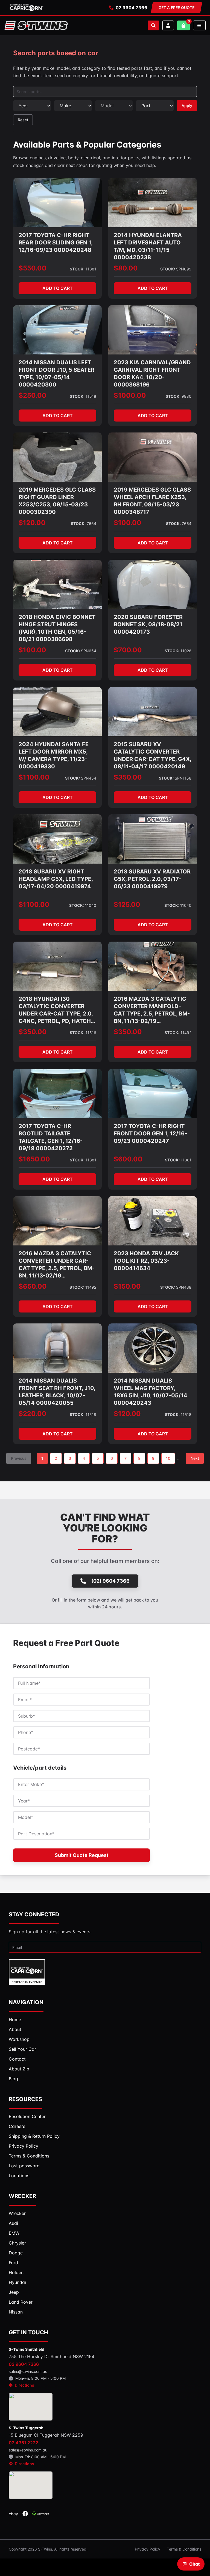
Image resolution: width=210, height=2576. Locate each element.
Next (195, 1458)
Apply (187, 106)
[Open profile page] (168, 25)
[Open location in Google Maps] (31, 2407)
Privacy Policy (148, 2549)
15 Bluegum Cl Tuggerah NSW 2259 (46, 2435)
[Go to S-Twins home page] (36, 25)
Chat (194, 2564)
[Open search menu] (153, 25)
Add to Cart (58, 288)
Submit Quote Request (82, 1855)
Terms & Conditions (184, 2549)
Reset (23, 120)
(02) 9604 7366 (110, 1581)
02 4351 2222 (24, 2443)
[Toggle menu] (199, 25)
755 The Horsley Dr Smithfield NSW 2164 (52, 2356)
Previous (19, 1458)
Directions (24, 2385)
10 (168, 1458)
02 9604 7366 (132, 8)
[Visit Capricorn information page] (27, 8)
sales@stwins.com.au (28, 2371)
